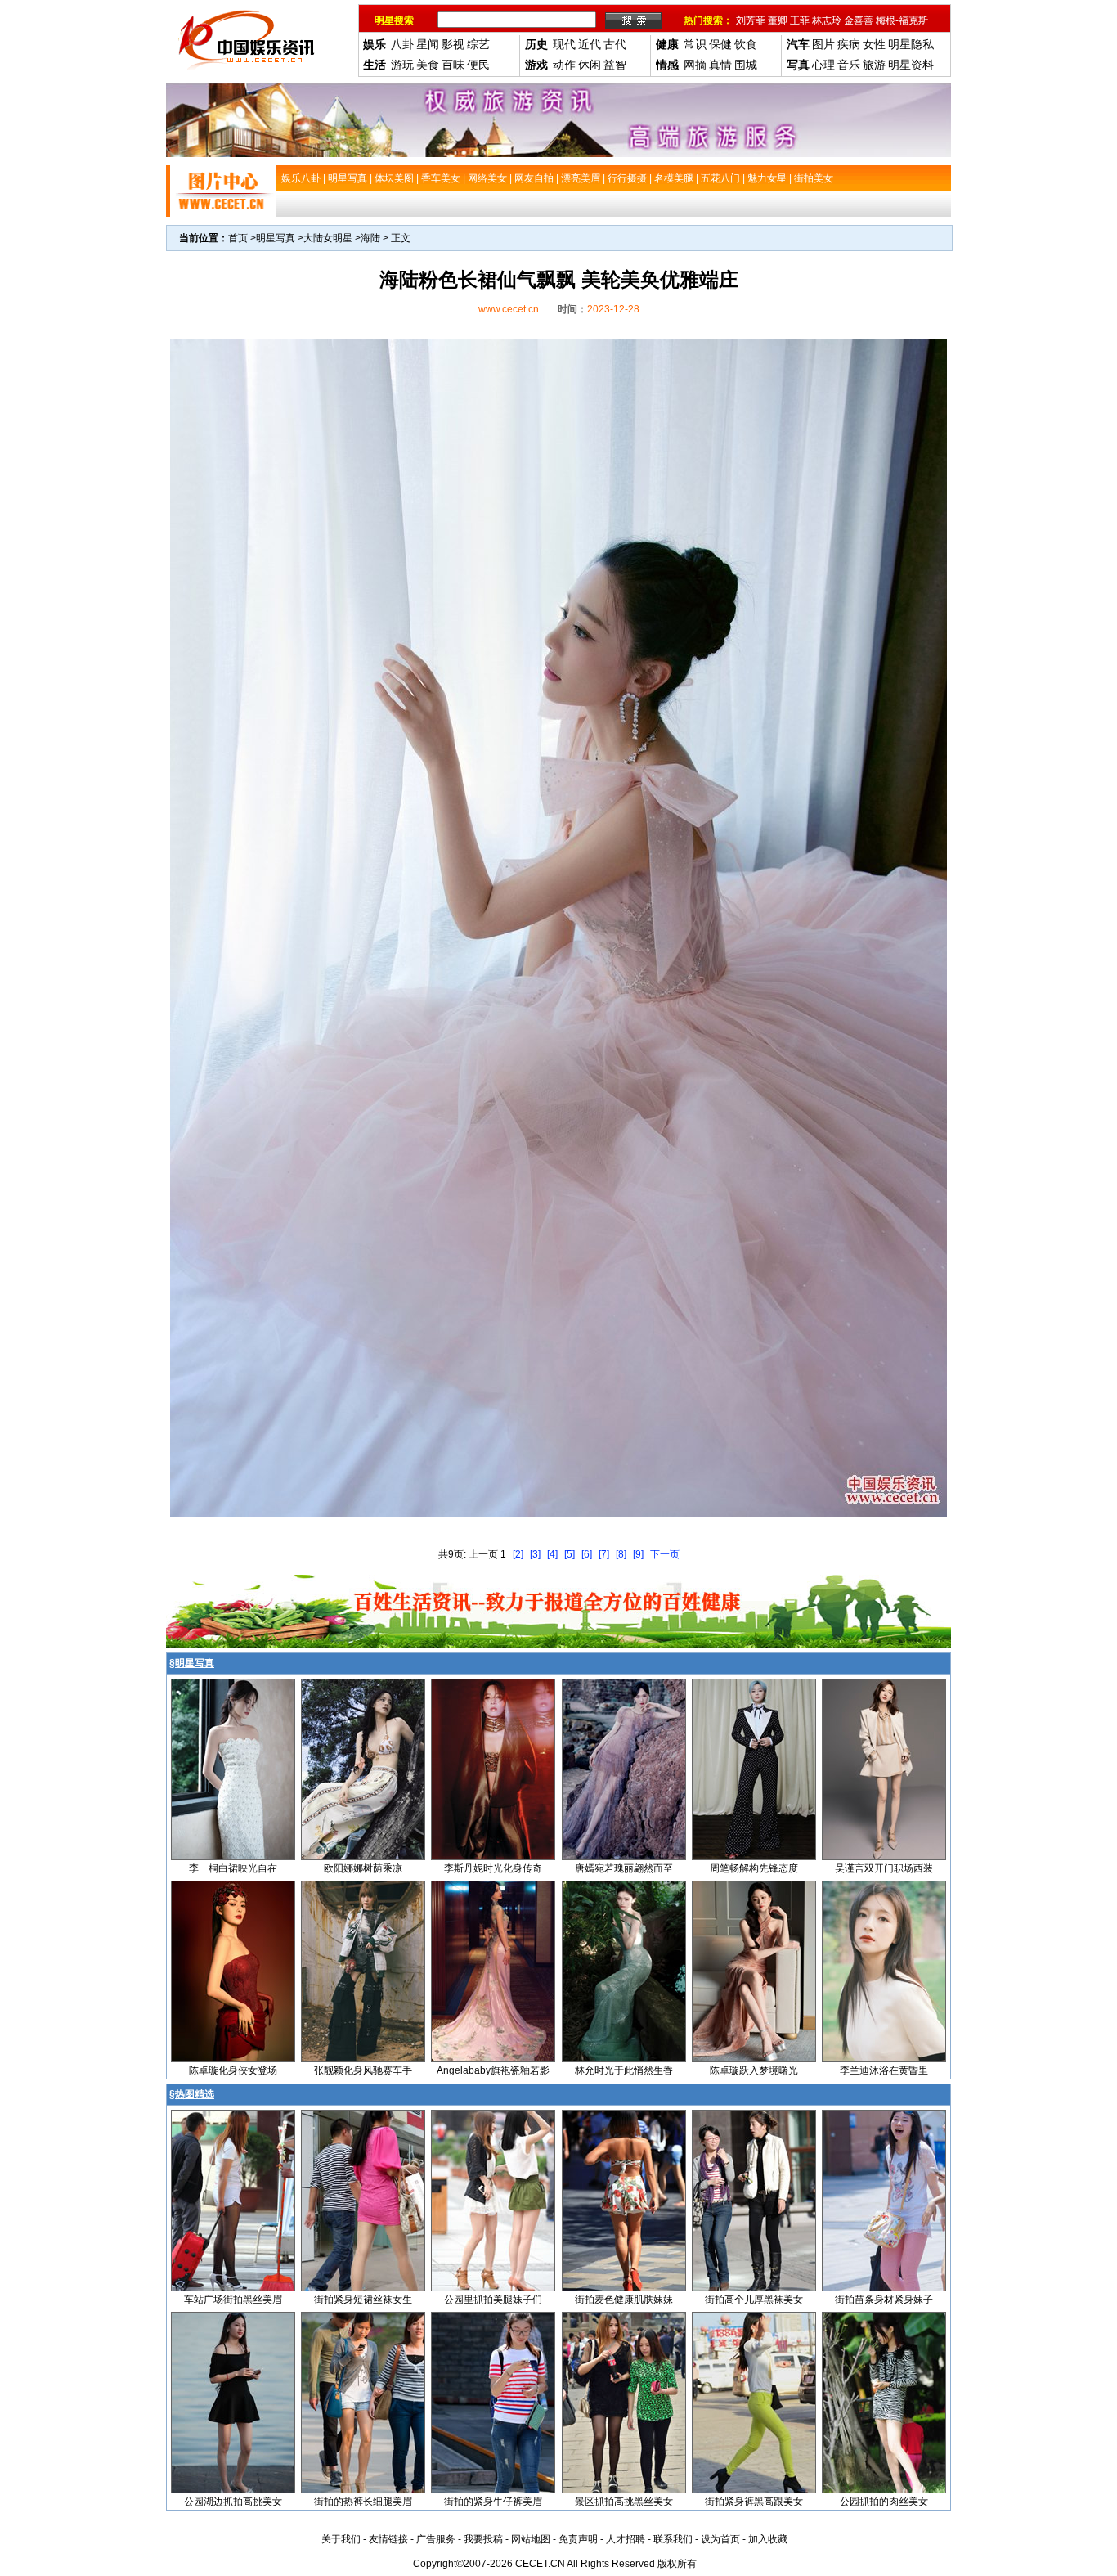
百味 (453, 65)
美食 (428, 65)
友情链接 (388, 2539)
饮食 (746, 44)
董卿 (778, 20)
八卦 (402, 44)
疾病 (849, 44)
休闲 (590, 65)
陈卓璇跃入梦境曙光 (754, 2070)
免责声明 (578, 2539)
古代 (615, 44)
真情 (720, 65)
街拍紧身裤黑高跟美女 (754, 2502)
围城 (746, 65)
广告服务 (436, 2539)
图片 (823, 44)
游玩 (402, 65)
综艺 (478, 44)
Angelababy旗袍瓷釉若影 (493, 2070)
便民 (478, 65)
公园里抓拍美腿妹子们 (493, 2300)
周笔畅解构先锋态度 (754, 1868)
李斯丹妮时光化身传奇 (493, 1868)
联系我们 (673, 2539)
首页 (238, 238)
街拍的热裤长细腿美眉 (363, 2502)
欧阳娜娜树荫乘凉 (363, 1868)
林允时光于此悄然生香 (624, 2070)
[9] (638, 1554)
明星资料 (911, 65)
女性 (874, 44)
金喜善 (859, 20)
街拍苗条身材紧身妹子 (884, 2300)
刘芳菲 (751, 20)
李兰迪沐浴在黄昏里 (884, 2070)
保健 (720, 44)
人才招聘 (626, 2539)
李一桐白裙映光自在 (233, 1868)
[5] (570, 1554)
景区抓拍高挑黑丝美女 (624, 2502)
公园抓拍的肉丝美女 (884, 2502)
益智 (615, 65)
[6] (587, 1554)
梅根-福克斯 (902, 20)
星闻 (428, 44)
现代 (564, 44)
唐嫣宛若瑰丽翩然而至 (624, 1868)
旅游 (874, 65)
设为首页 (720, 2539)
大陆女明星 (328, 238)
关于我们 (341, 2539)
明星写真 (276, 238)
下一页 (665, 1554)
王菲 (800, 20)
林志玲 (827, 20)
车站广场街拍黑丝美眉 (233, 2300)
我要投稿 (483, 2539)
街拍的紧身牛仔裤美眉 (493, 2502)
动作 (564, 65)
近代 (590, 44)
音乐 (849, 65)
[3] (535, 1554)
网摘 (695, 65)
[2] (518, 1554)
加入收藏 (768, 2539)
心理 (823, 65)
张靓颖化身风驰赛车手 (363, 2070)
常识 (695, 44)
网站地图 (531, 2539)
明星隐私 (911, 44)
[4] (552, 1554)
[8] (621, 1554)
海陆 (370, 238)
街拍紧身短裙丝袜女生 (363, 2300)
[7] (604, 1554)
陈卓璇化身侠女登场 (233, 2070)
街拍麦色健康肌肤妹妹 (624, 2300)
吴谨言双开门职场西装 (884, 1868)
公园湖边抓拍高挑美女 (233, 2502)
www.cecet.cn (509, 309)
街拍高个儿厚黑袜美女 (754, 2300)
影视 (453, 44)
